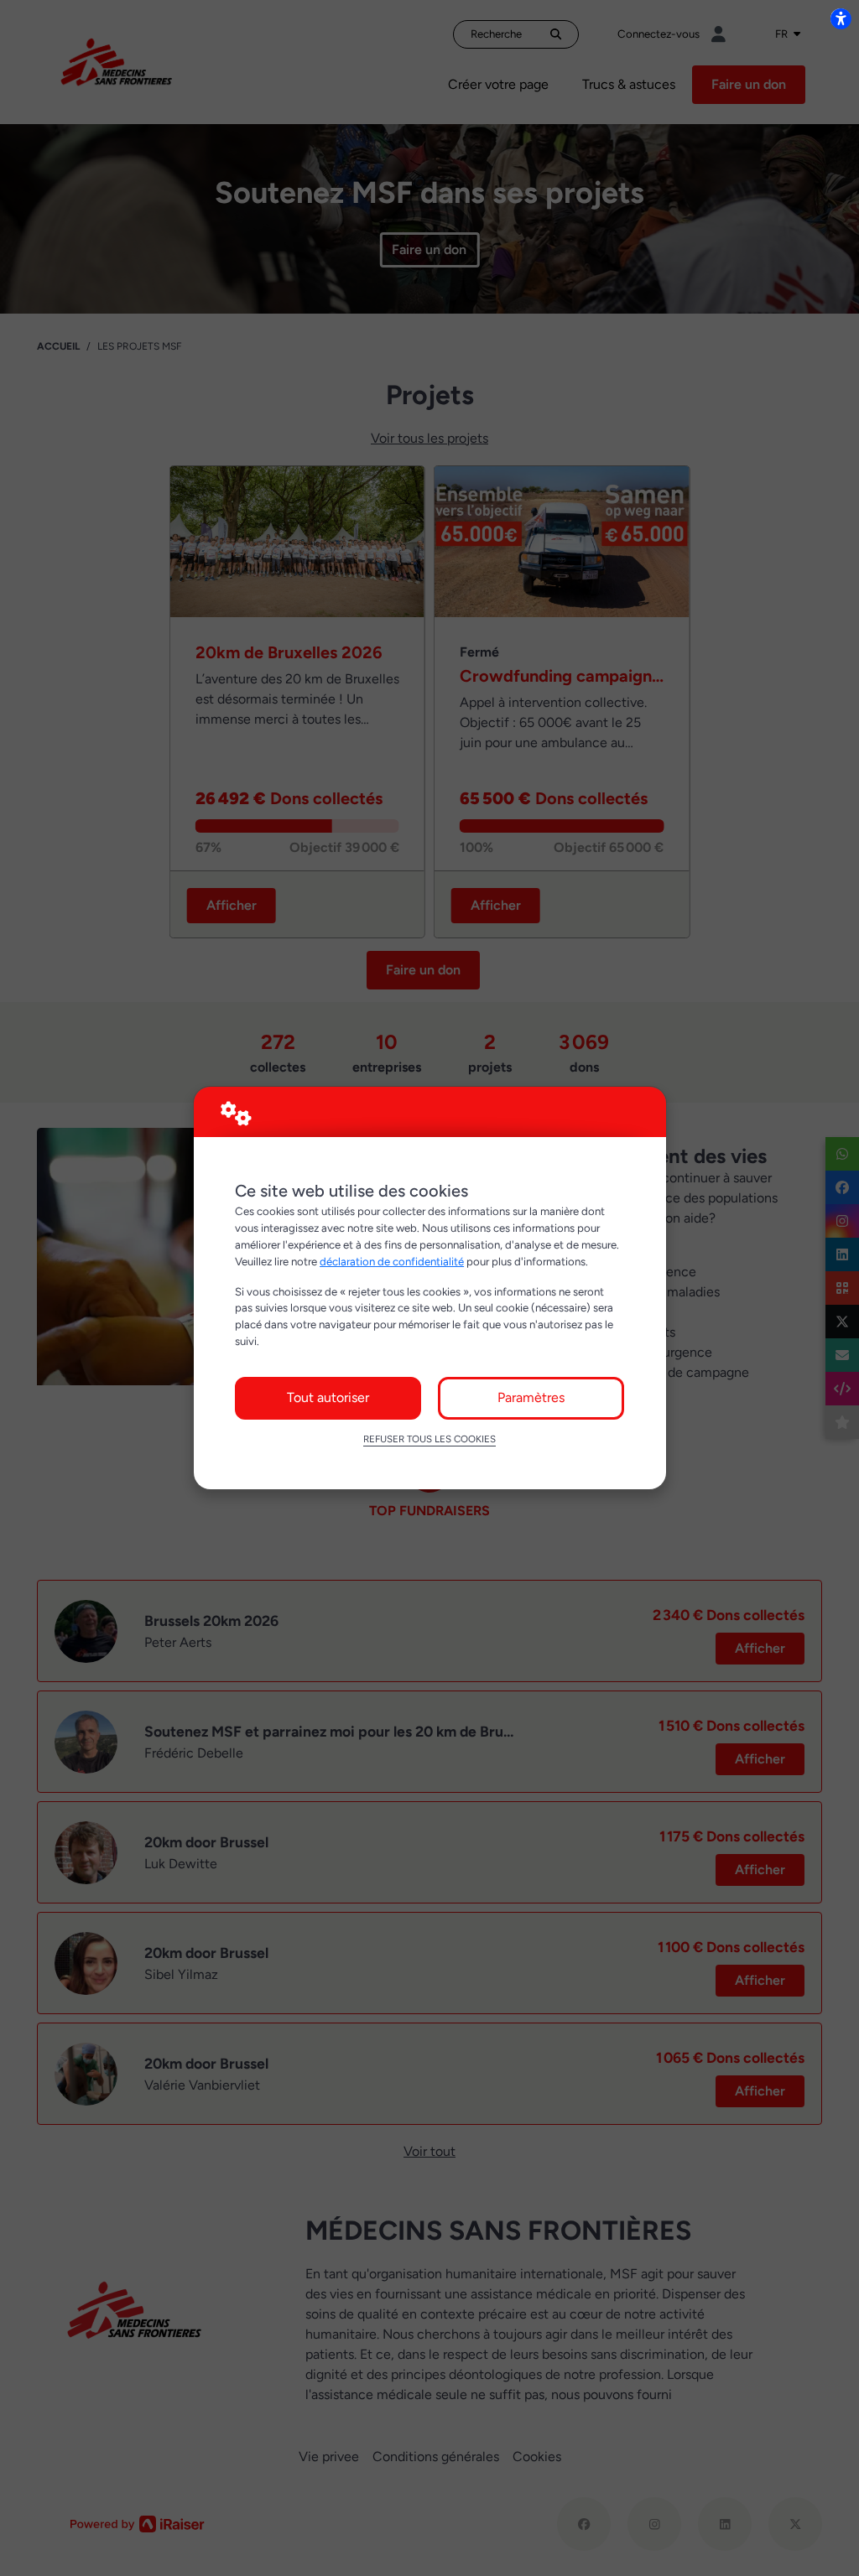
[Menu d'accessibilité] (841, 18)
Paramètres (531, 1397)
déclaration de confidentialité (392, 1261)
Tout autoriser (328, 1397)
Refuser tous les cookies (429, 1439)
